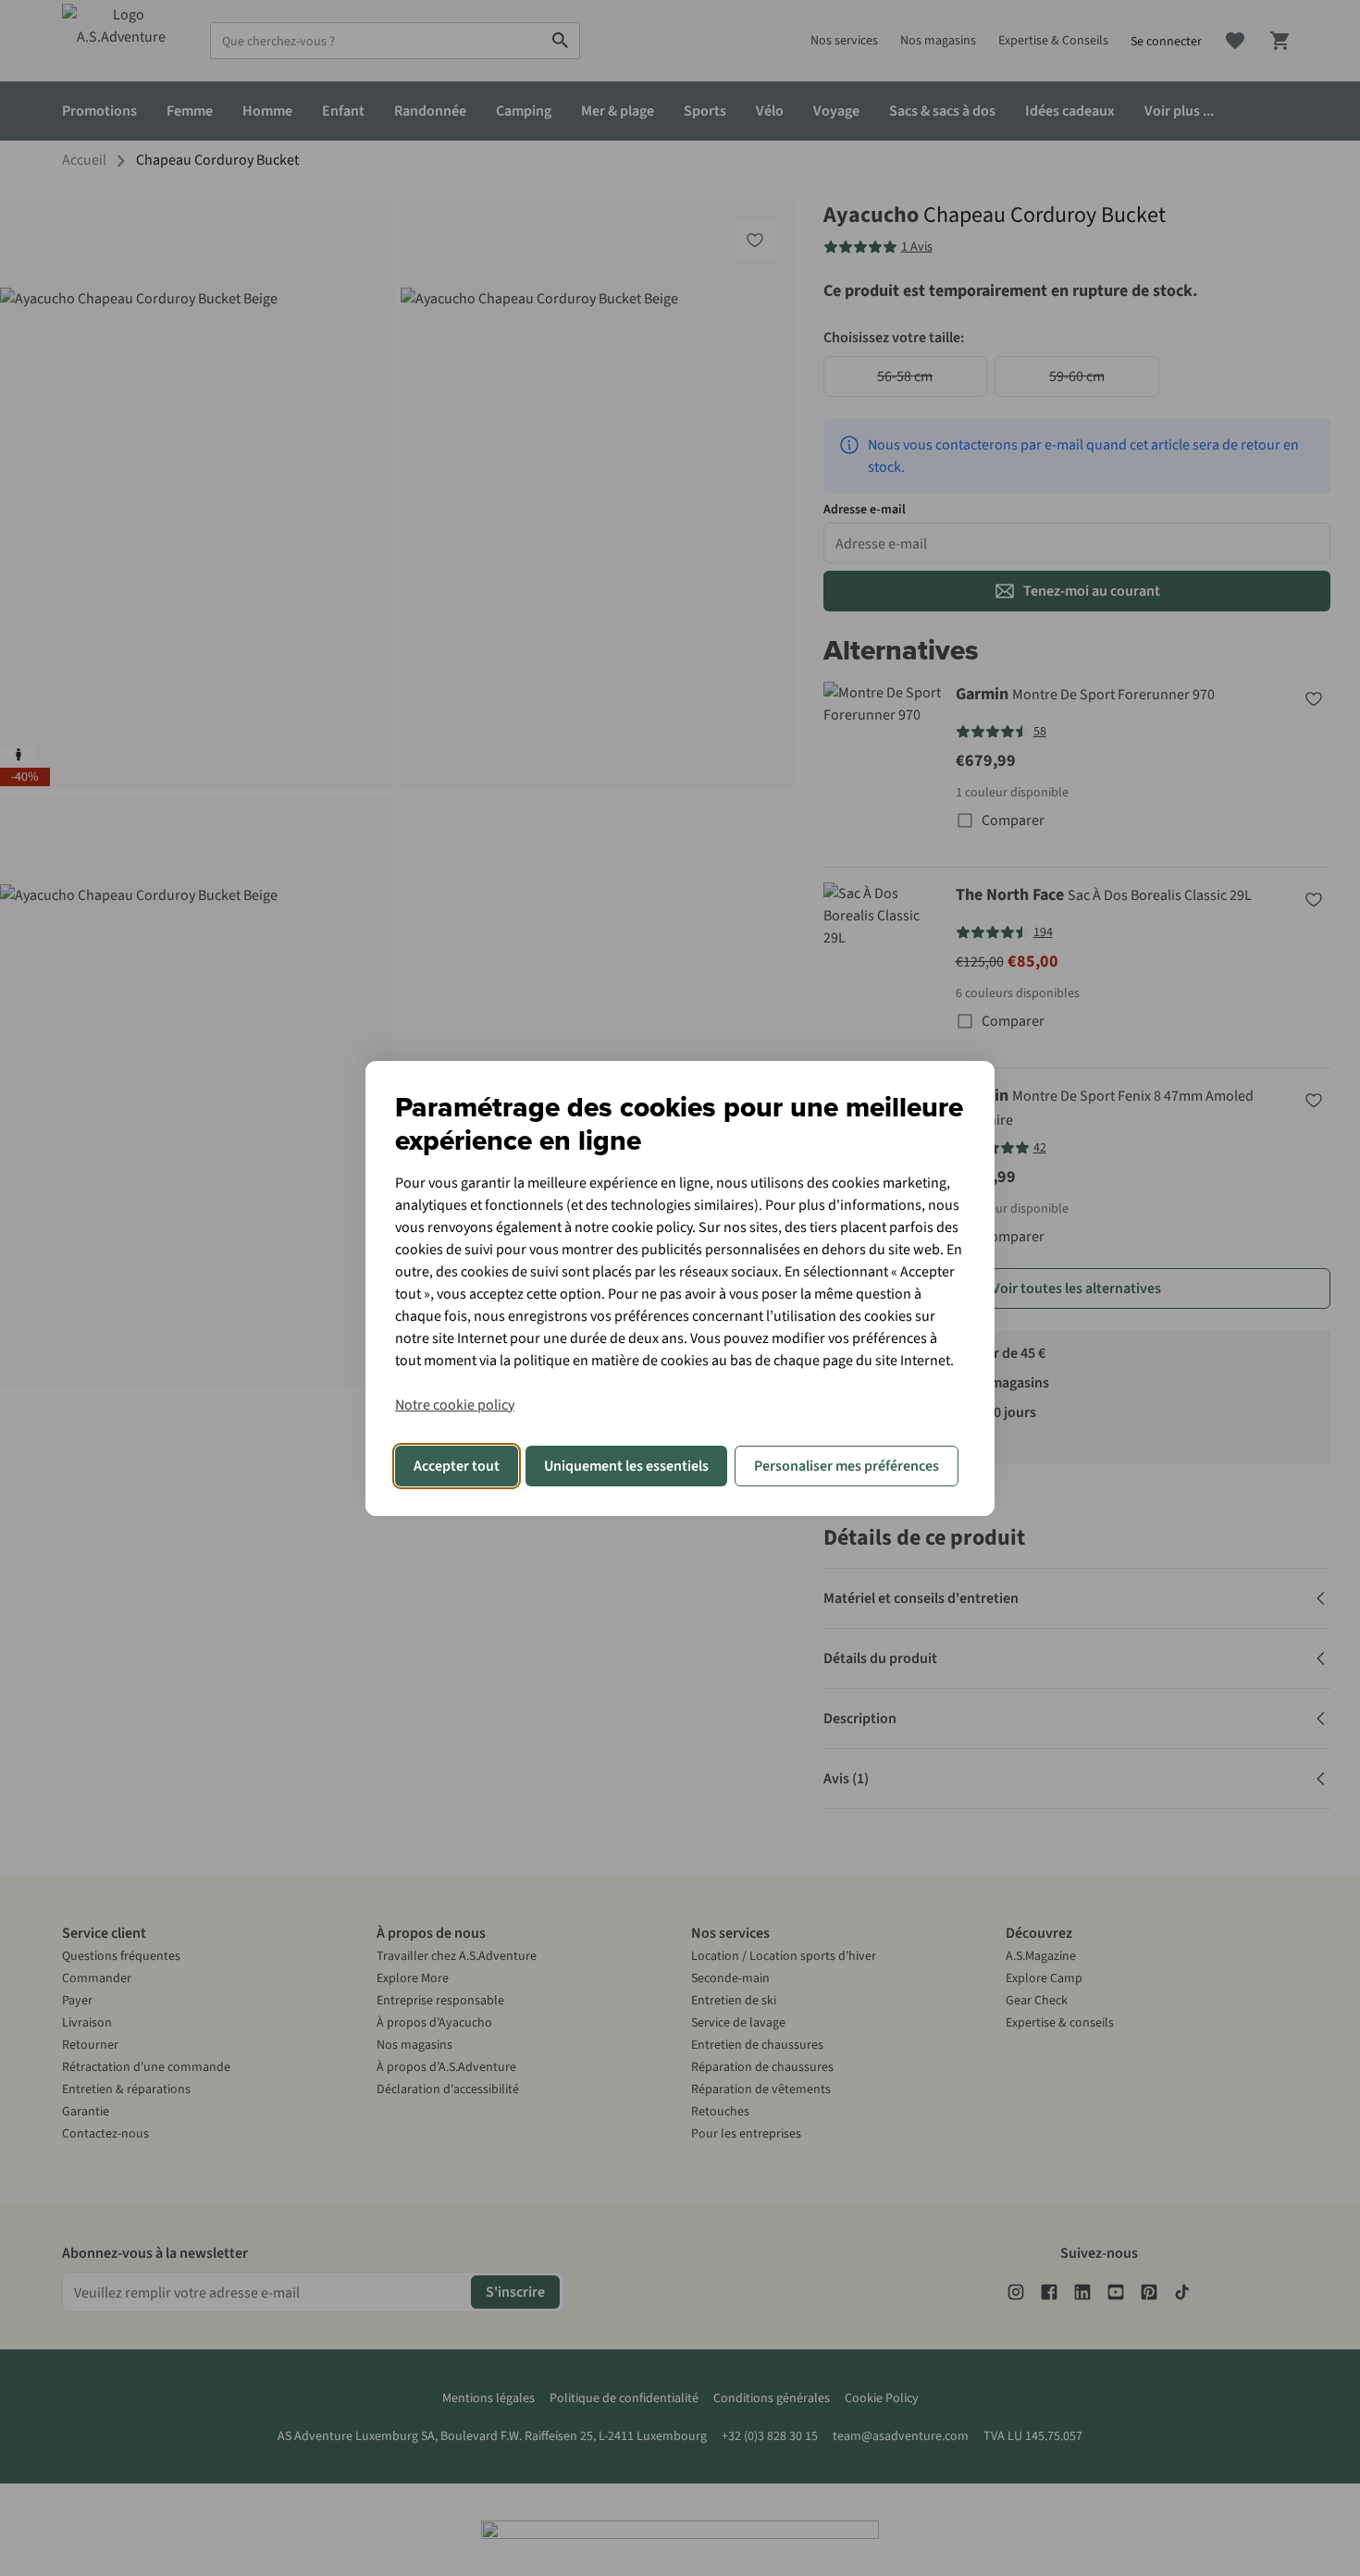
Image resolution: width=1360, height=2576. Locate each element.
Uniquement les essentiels (626, 1466)
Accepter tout (457, 1466)
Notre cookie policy (455, 1405)
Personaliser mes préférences (847, 1466)
